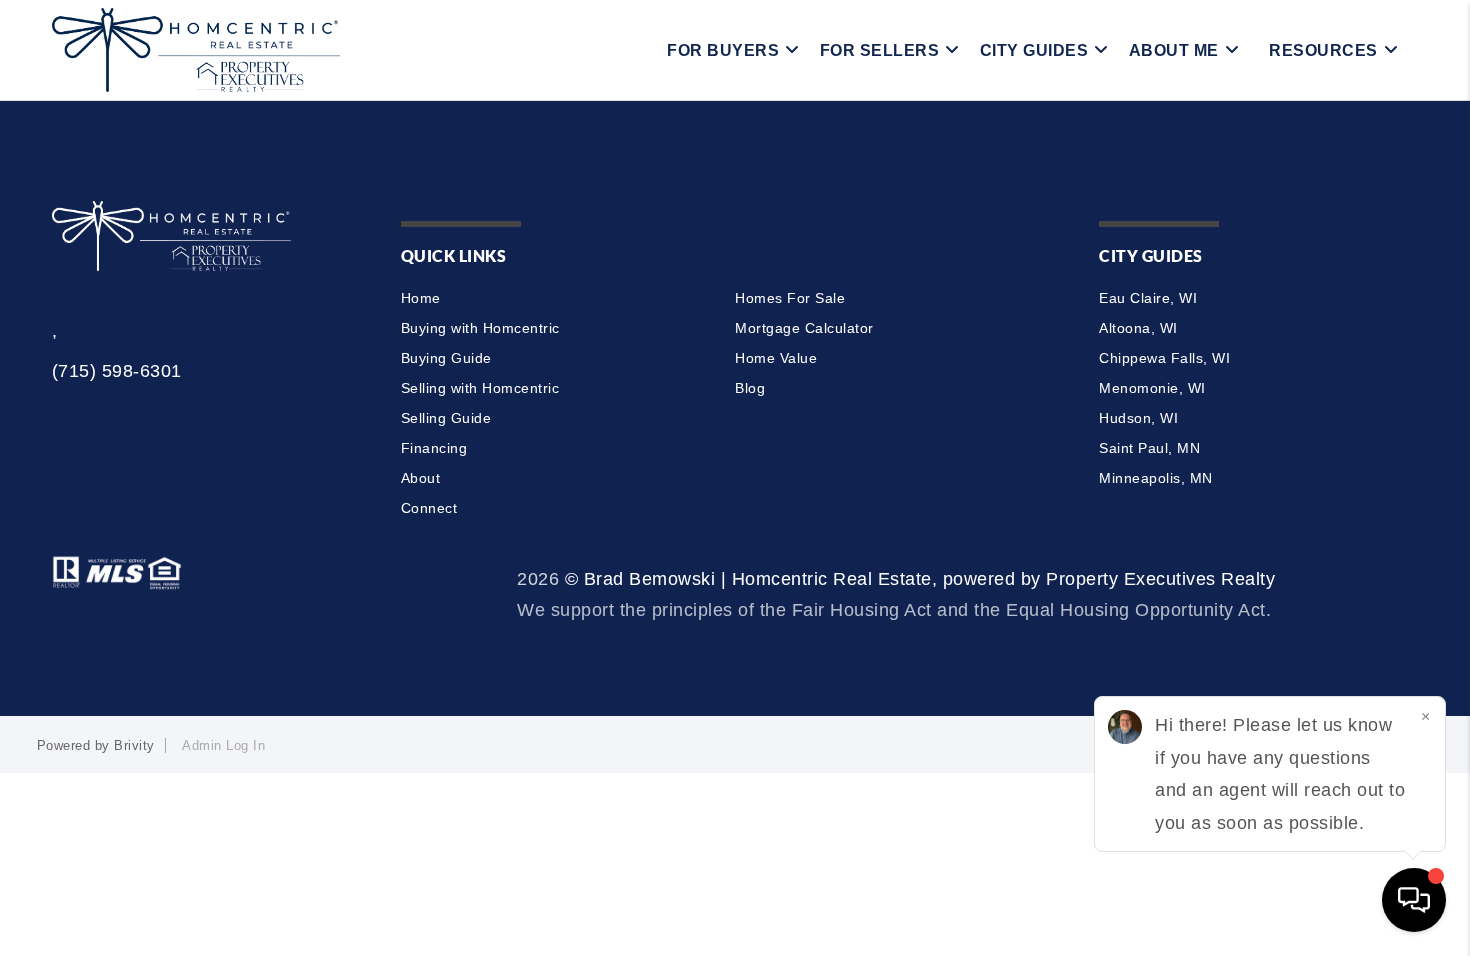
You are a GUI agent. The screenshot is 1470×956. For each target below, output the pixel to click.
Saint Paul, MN (1149, 448)
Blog (750, 388)
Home (421, 298)
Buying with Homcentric (480, 328)
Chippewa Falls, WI (1164, 358)
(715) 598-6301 (117, 371)
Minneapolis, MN (1156, 478)
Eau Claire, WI (1148, 298)
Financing (434, 448)
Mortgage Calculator (804, 328)
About (421, 478)
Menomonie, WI (1152, 388)
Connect (429, 508)
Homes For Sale (790, 298)
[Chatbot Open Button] (1414, 900)
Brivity (134, 745)
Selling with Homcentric (480, 388)
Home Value (776, 358)
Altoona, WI (1138, 328)
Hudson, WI (1138, 418)
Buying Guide (446, 358)
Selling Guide (446, 418)
